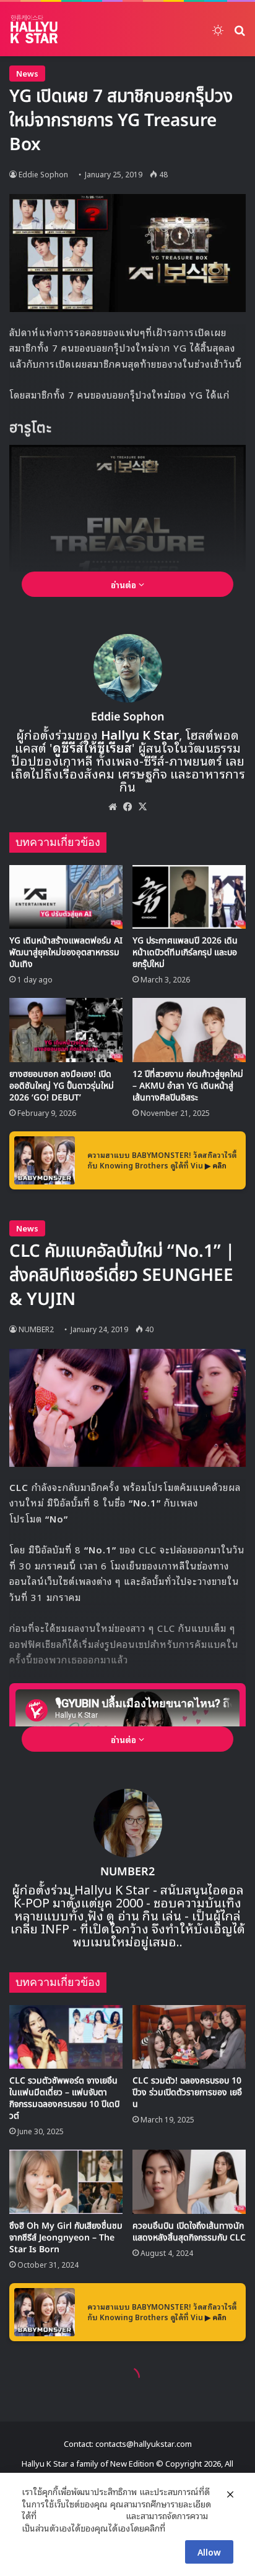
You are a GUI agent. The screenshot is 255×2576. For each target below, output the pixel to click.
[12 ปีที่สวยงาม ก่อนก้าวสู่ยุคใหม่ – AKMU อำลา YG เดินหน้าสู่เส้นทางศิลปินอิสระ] (189, 1030)
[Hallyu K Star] (34, 29)
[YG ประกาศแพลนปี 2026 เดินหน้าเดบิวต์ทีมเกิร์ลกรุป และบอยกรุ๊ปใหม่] (189, 897)
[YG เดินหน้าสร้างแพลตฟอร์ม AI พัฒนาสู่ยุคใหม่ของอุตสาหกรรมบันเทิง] (66, 897)
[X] (142, 806)
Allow (209, 2552)
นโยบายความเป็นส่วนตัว (81, 2515)
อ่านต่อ (125, 584)
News (27, 73)
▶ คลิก (216, 1165)
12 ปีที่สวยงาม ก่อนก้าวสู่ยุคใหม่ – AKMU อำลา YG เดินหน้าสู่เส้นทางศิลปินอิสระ (188, 1086)
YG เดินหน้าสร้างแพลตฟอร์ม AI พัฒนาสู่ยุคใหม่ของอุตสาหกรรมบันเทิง (66, 952)
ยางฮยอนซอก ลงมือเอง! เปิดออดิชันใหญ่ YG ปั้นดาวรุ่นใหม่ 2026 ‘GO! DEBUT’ (62, 1086)
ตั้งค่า (178, 2528)
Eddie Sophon (43, 174)
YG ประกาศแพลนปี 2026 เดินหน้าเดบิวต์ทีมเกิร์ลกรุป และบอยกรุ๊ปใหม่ (185, 952)
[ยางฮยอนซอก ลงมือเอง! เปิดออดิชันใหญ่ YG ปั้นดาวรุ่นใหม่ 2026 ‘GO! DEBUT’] (66, 1030)
